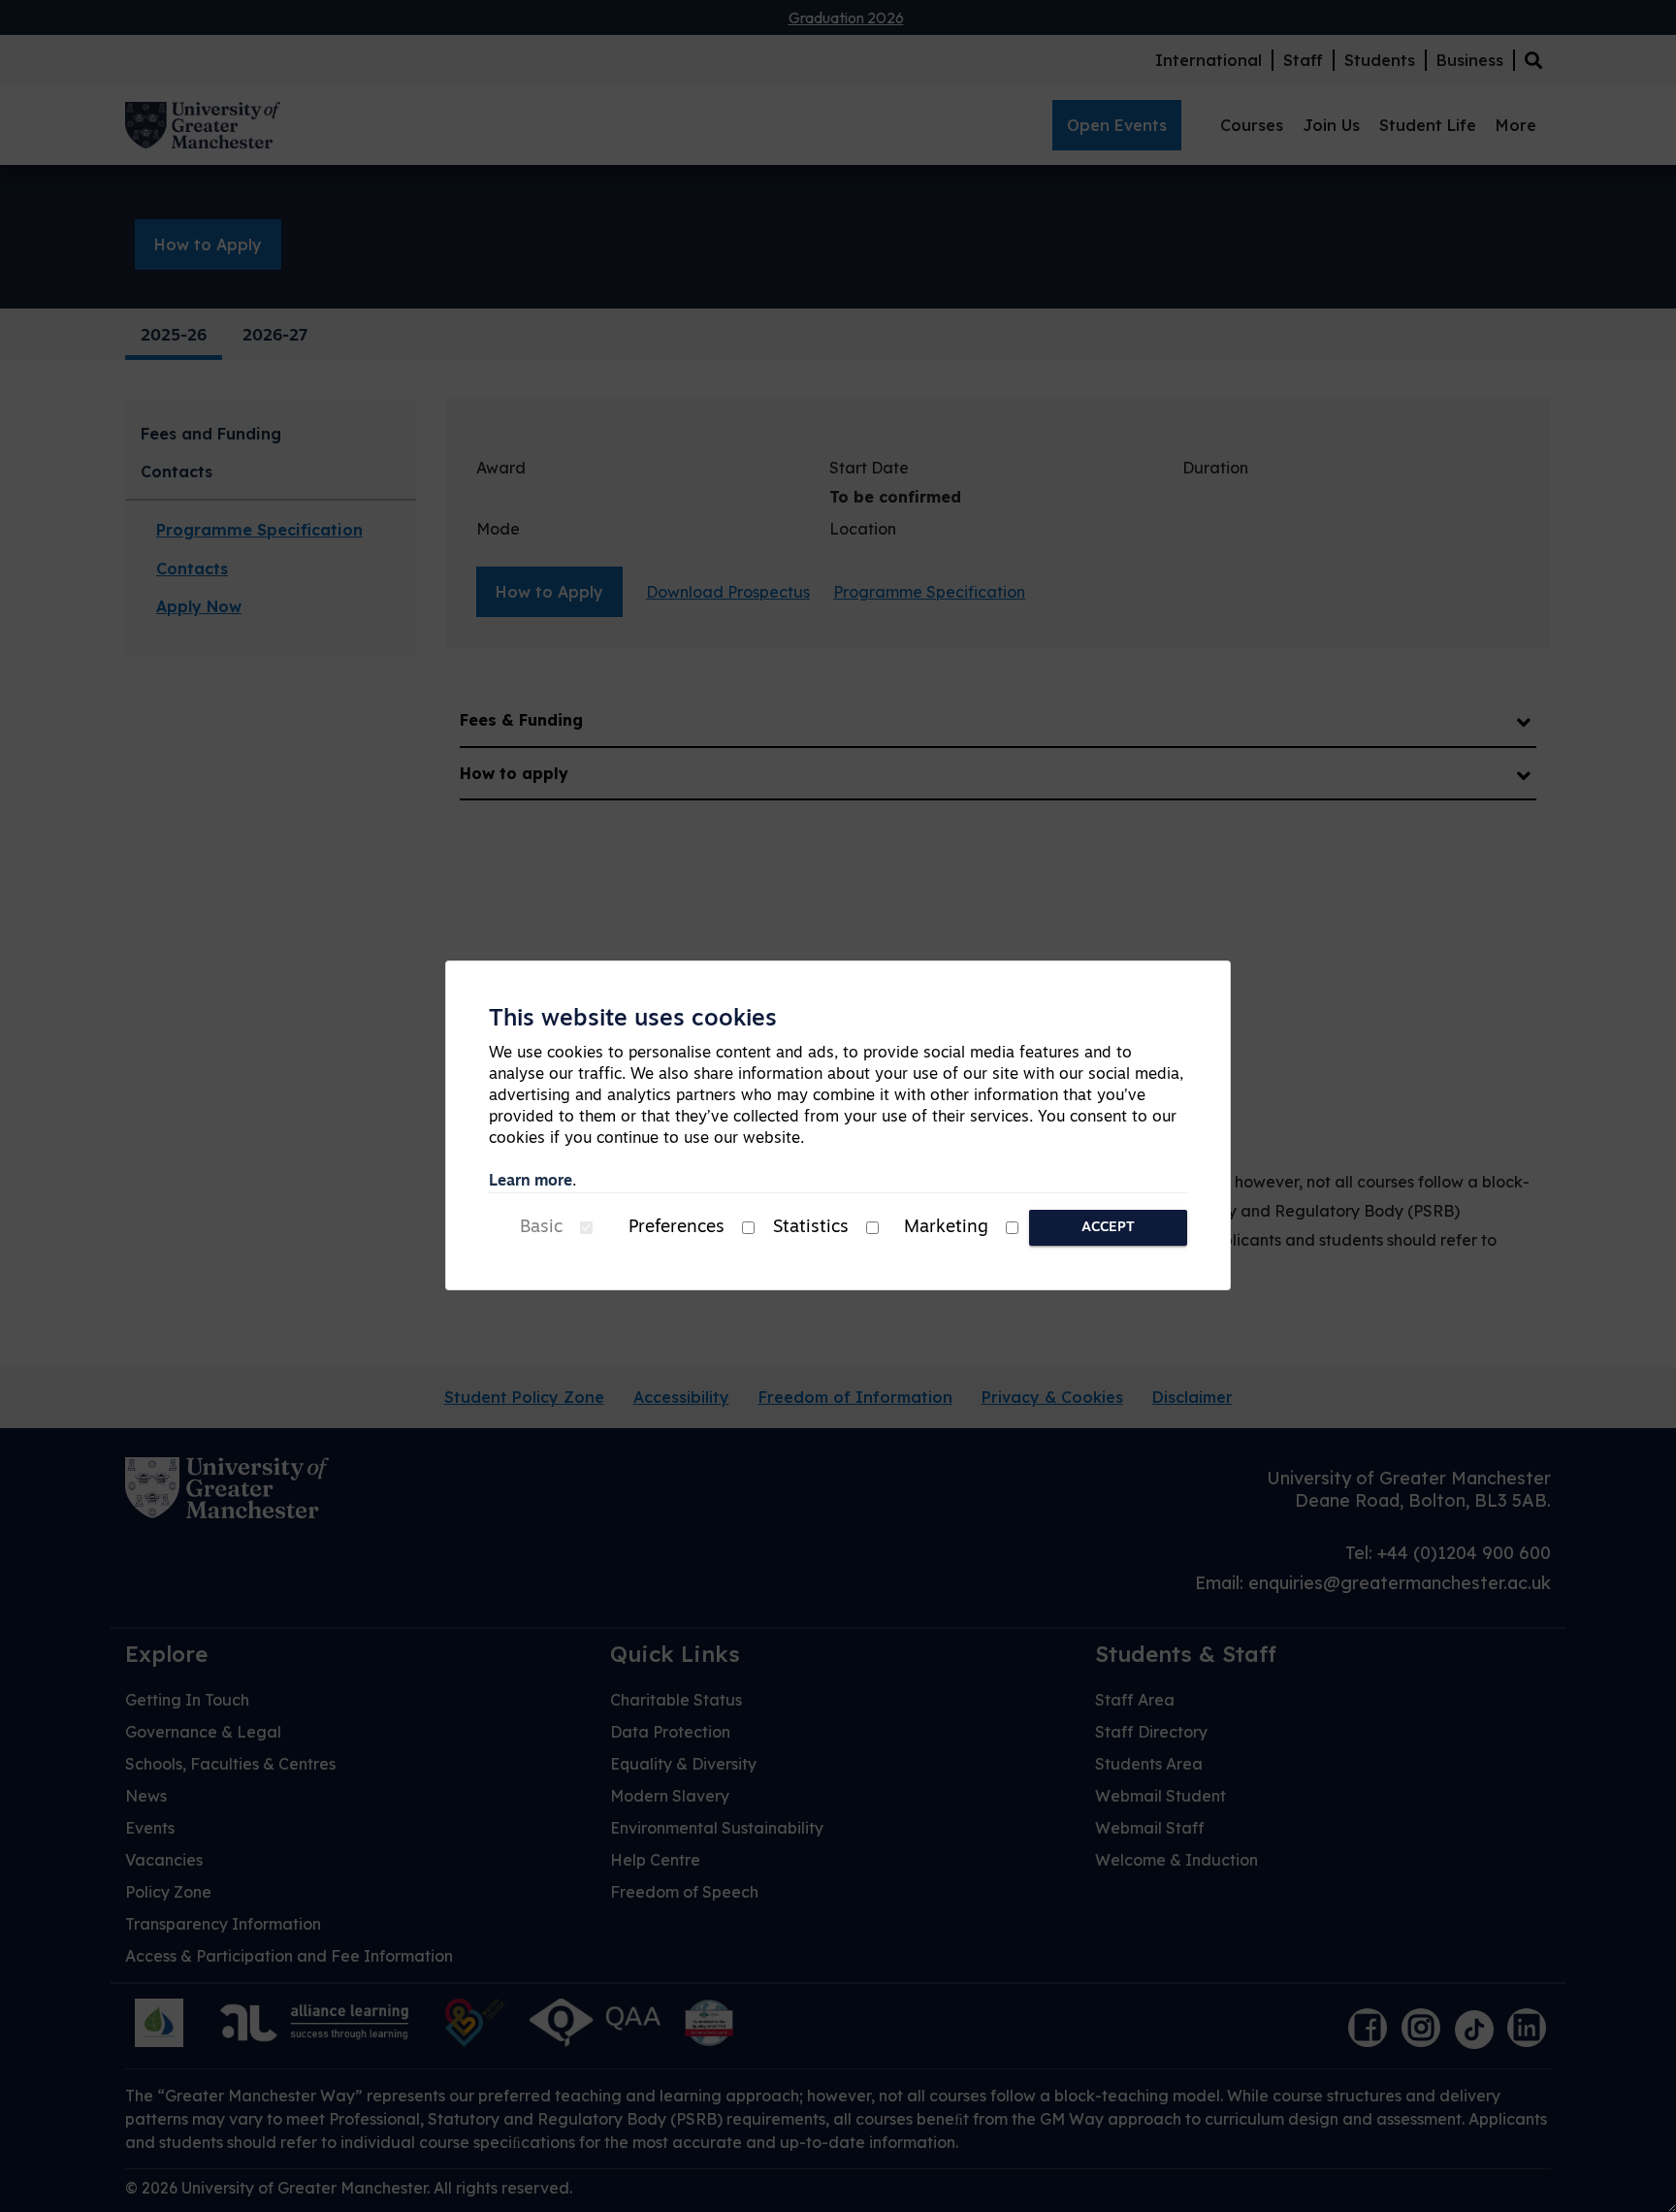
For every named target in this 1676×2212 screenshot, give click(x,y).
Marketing (946, 1228)
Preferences (677, 1228)
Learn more (531, 1182)
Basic (541, 1228)
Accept (1108, 1228)
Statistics (811, 1228)
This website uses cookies (633, 1020)
